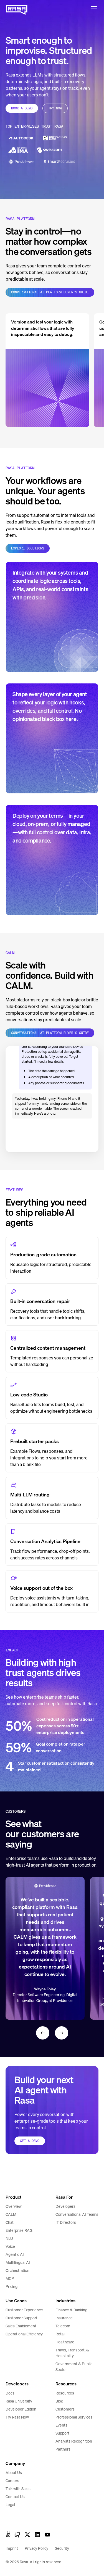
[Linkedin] (37, 2535)
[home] (17, 9)
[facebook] (8, 2535)
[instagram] (17, 2535)
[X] (27, 2535)
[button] (93, 9)
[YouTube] (47, 2535)
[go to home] (17, 2178)
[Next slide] (62, 2033)
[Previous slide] (43, 2033)
